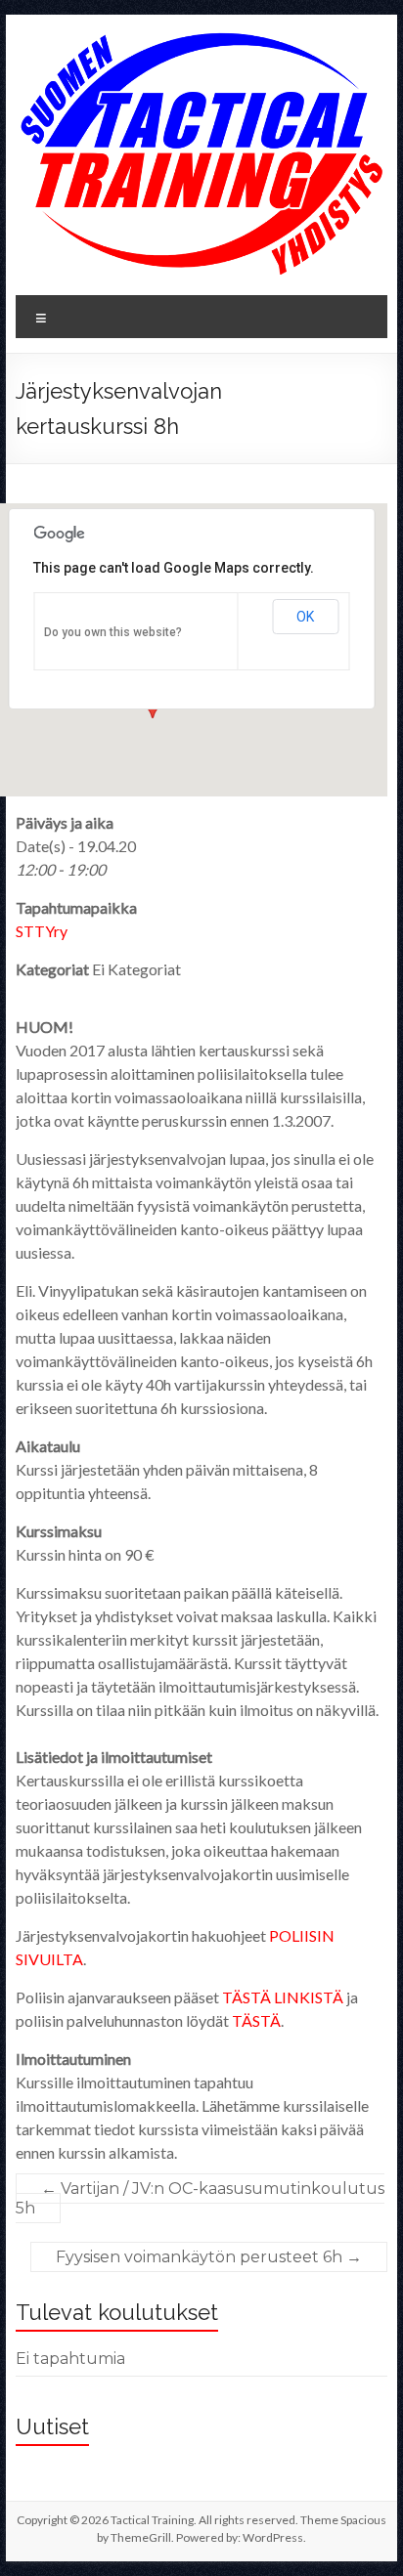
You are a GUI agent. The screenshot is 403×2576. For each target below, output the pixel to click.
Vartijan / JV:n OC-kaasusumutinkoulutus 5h (200, 2198)
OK (305, 617)
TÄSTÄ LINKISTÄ (283, 1997)
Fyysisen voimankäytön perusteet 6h (209, 2257)
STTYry (42, 931)
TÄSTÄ (256, 2020)
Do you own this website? (113, 632)
